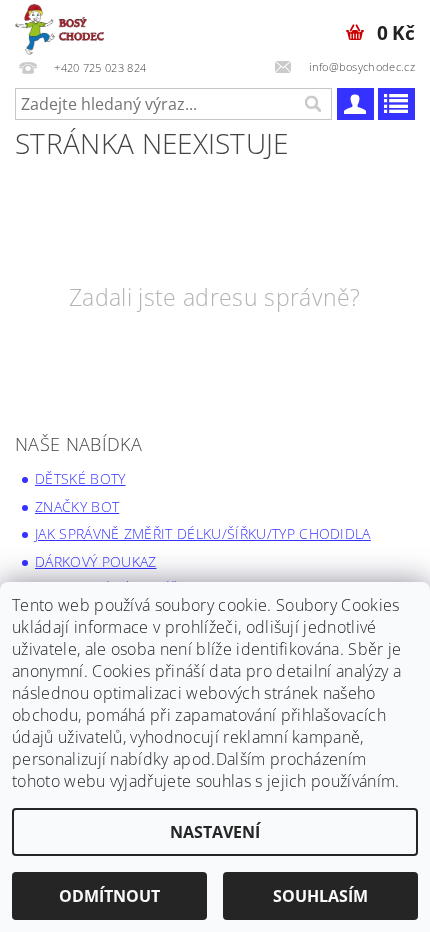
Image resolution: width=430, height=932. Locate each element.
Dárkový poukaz (95, 561)
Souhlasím (320, 896)
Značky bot (77, 506)
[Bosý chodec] (61, 26)
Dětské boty (80, 478)
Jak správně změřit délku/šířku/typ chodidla (203, 533)
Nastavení (215, 832)
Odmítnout (109, 896)
